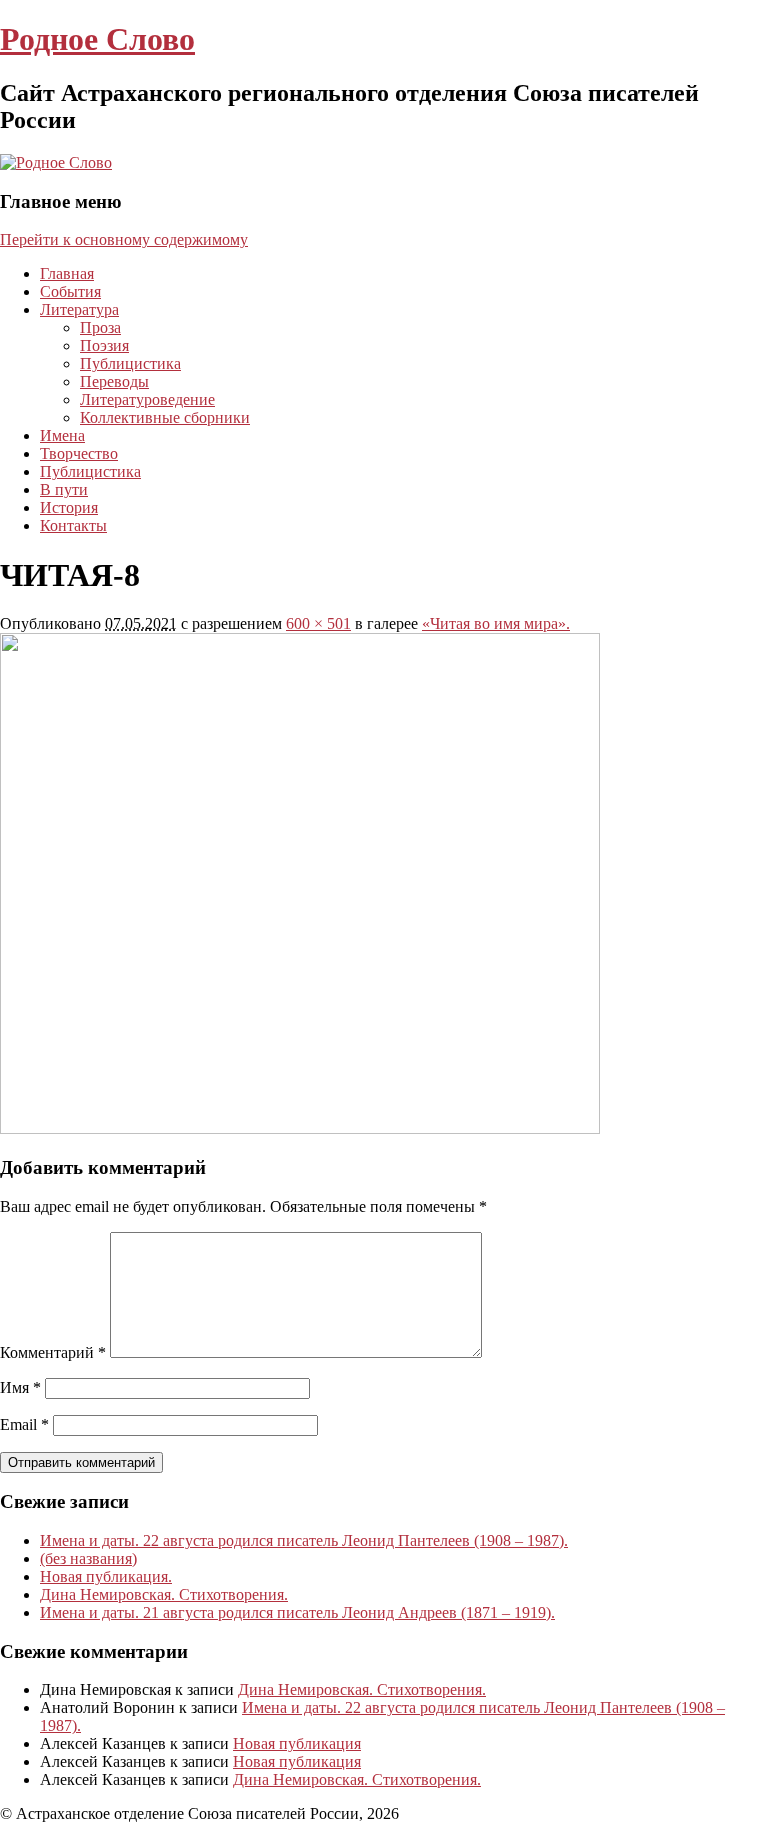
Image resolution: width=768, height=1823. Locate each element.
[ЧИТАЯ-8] (300, 1128)
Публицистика (130, 363)
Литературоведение (147, 399)
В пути (64, 489)
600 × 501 (318, 623)
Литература (79, 309)
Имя (20, 1387)
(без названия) (88, 1558)
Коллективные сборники (165, 417)
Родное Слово (97, 39)
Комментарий (53, 1352)
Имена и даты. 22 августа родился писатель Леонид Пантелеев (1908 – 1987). (304, 1540)
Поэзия (104, 345)
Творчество (79, 453)
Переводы (114, 381)
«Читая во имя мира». (496, 623)
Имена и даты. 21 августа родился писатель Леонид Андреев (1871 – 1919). (297, 1612)
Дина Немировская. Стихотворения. (164, 1594)
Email (24, 1424)
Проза (100, 327)
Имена (62, 435)
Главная (67, 273)
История (69, 507)
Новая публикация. (106, 1576)
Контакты (73, 525)
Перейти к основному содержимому (124, 239)
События (70, 291)
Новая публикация (297, 1743)
